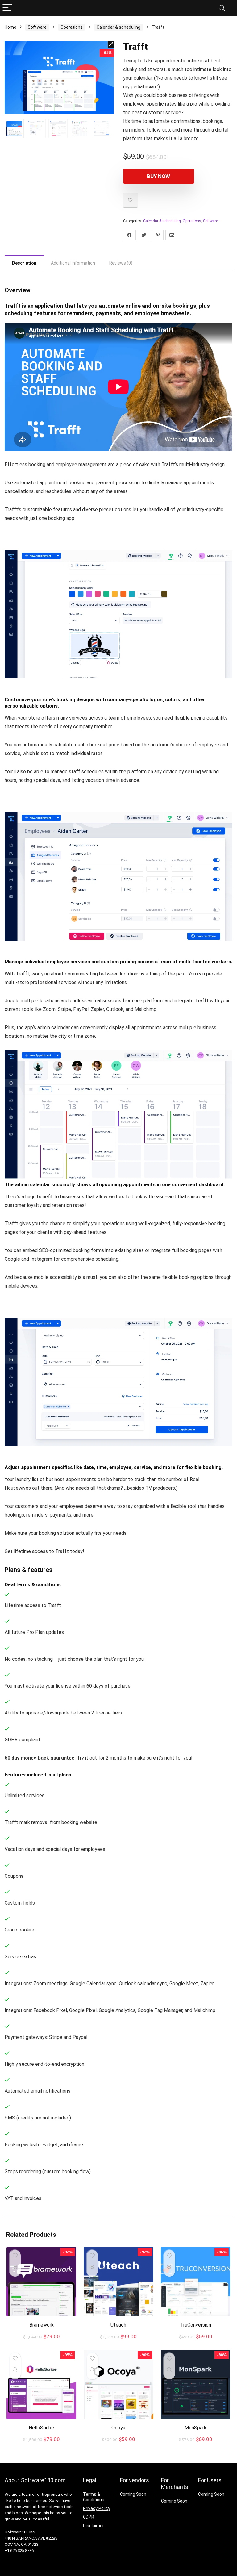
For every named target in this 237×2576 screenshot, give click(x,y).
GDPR (89, 2517)
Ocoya (118, 2428)
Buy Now (158, 176)
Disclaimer (94, 2526)
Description (24, 263)
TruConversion (196, 2325)
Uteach (118, 2325)
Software (37, 27)
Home (10, 27)
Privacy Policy (97, 2508)
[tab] (24, 263)
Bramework (42, 2325)
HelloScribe (41, 2428)
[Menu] (7, 8)
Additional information (73, 263)
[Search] (222, 8)
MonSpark (195, 2428)
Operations (72, 27)
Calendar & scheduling (118, 27)
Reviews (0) (121, 263)
